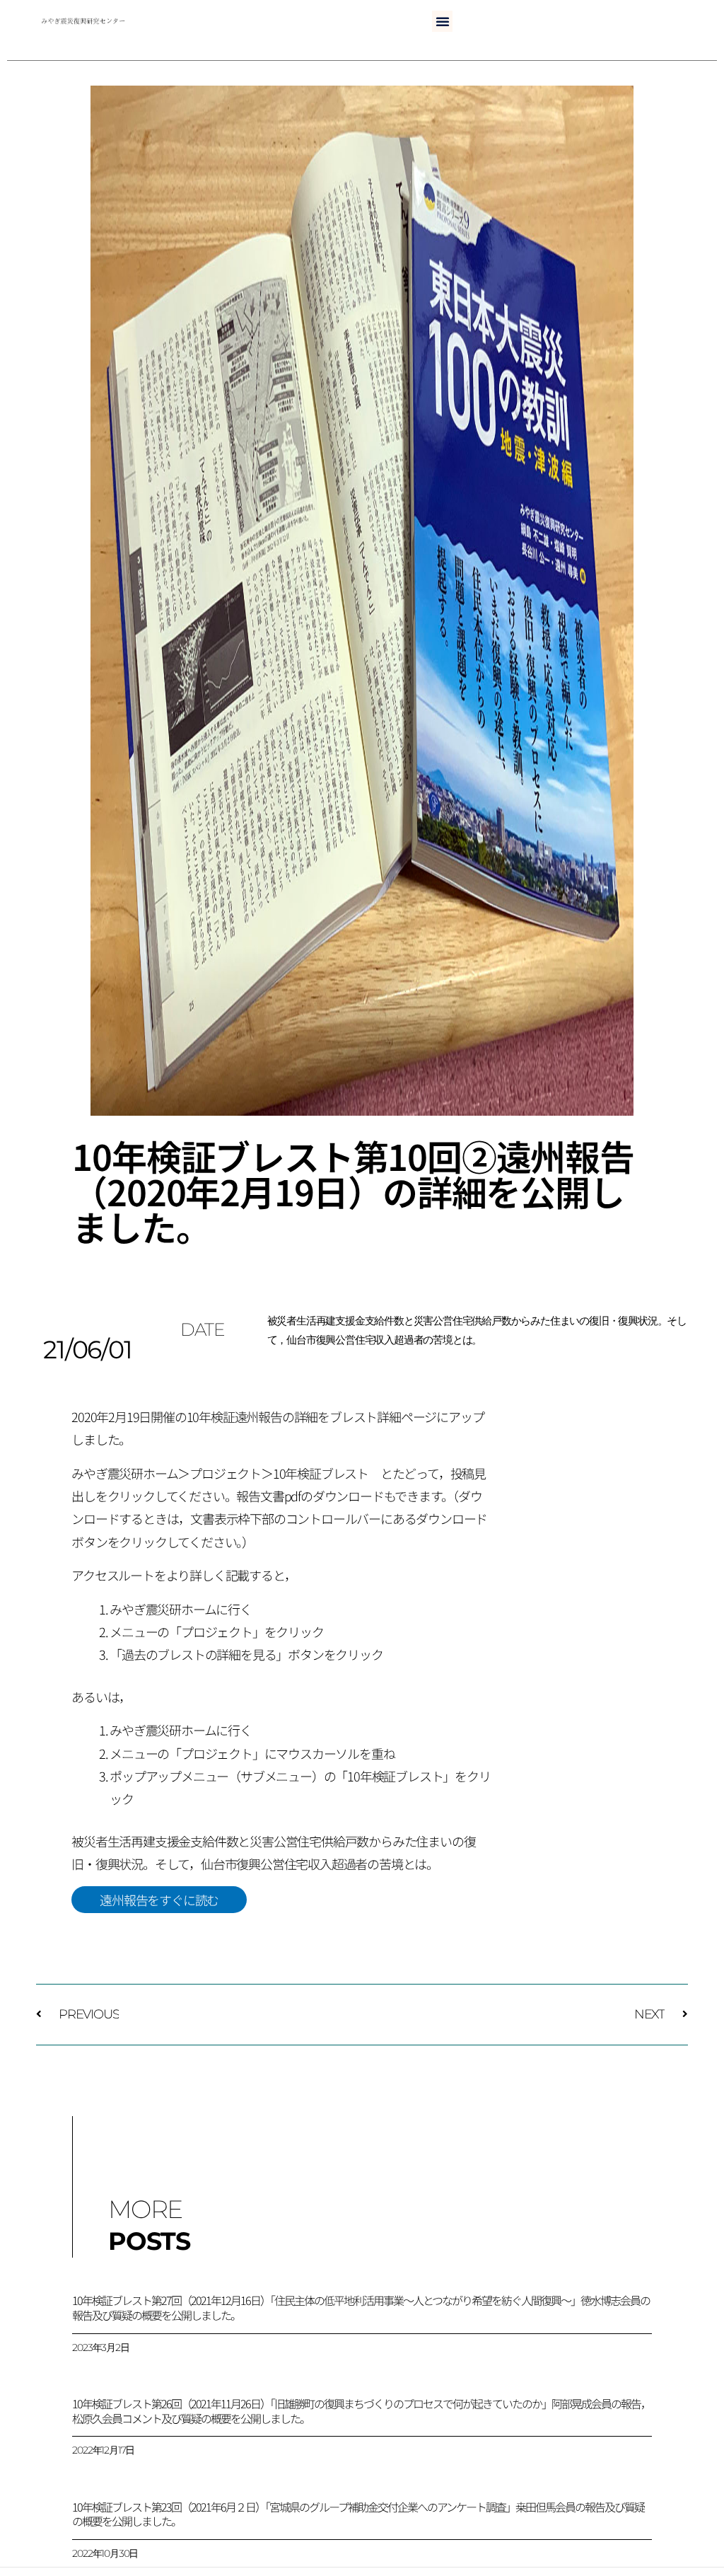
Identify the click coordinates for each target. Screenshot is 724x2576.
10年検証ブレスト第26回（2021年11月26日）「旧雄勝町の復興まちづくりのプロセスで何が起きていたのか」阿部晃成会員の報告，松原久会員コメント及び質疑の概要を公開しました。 (361, 2411)
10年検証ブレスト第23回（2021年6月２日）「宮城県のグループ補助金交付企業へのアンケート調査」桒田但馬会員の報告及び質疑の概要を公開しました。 (358, 2514)
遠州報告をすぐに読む (159, 1900)
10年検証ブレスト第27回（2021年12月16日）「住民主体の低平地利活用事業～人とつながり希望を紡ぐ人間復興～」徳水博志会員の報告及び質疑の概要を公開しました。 (361, 2308)
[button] (442, 21)
